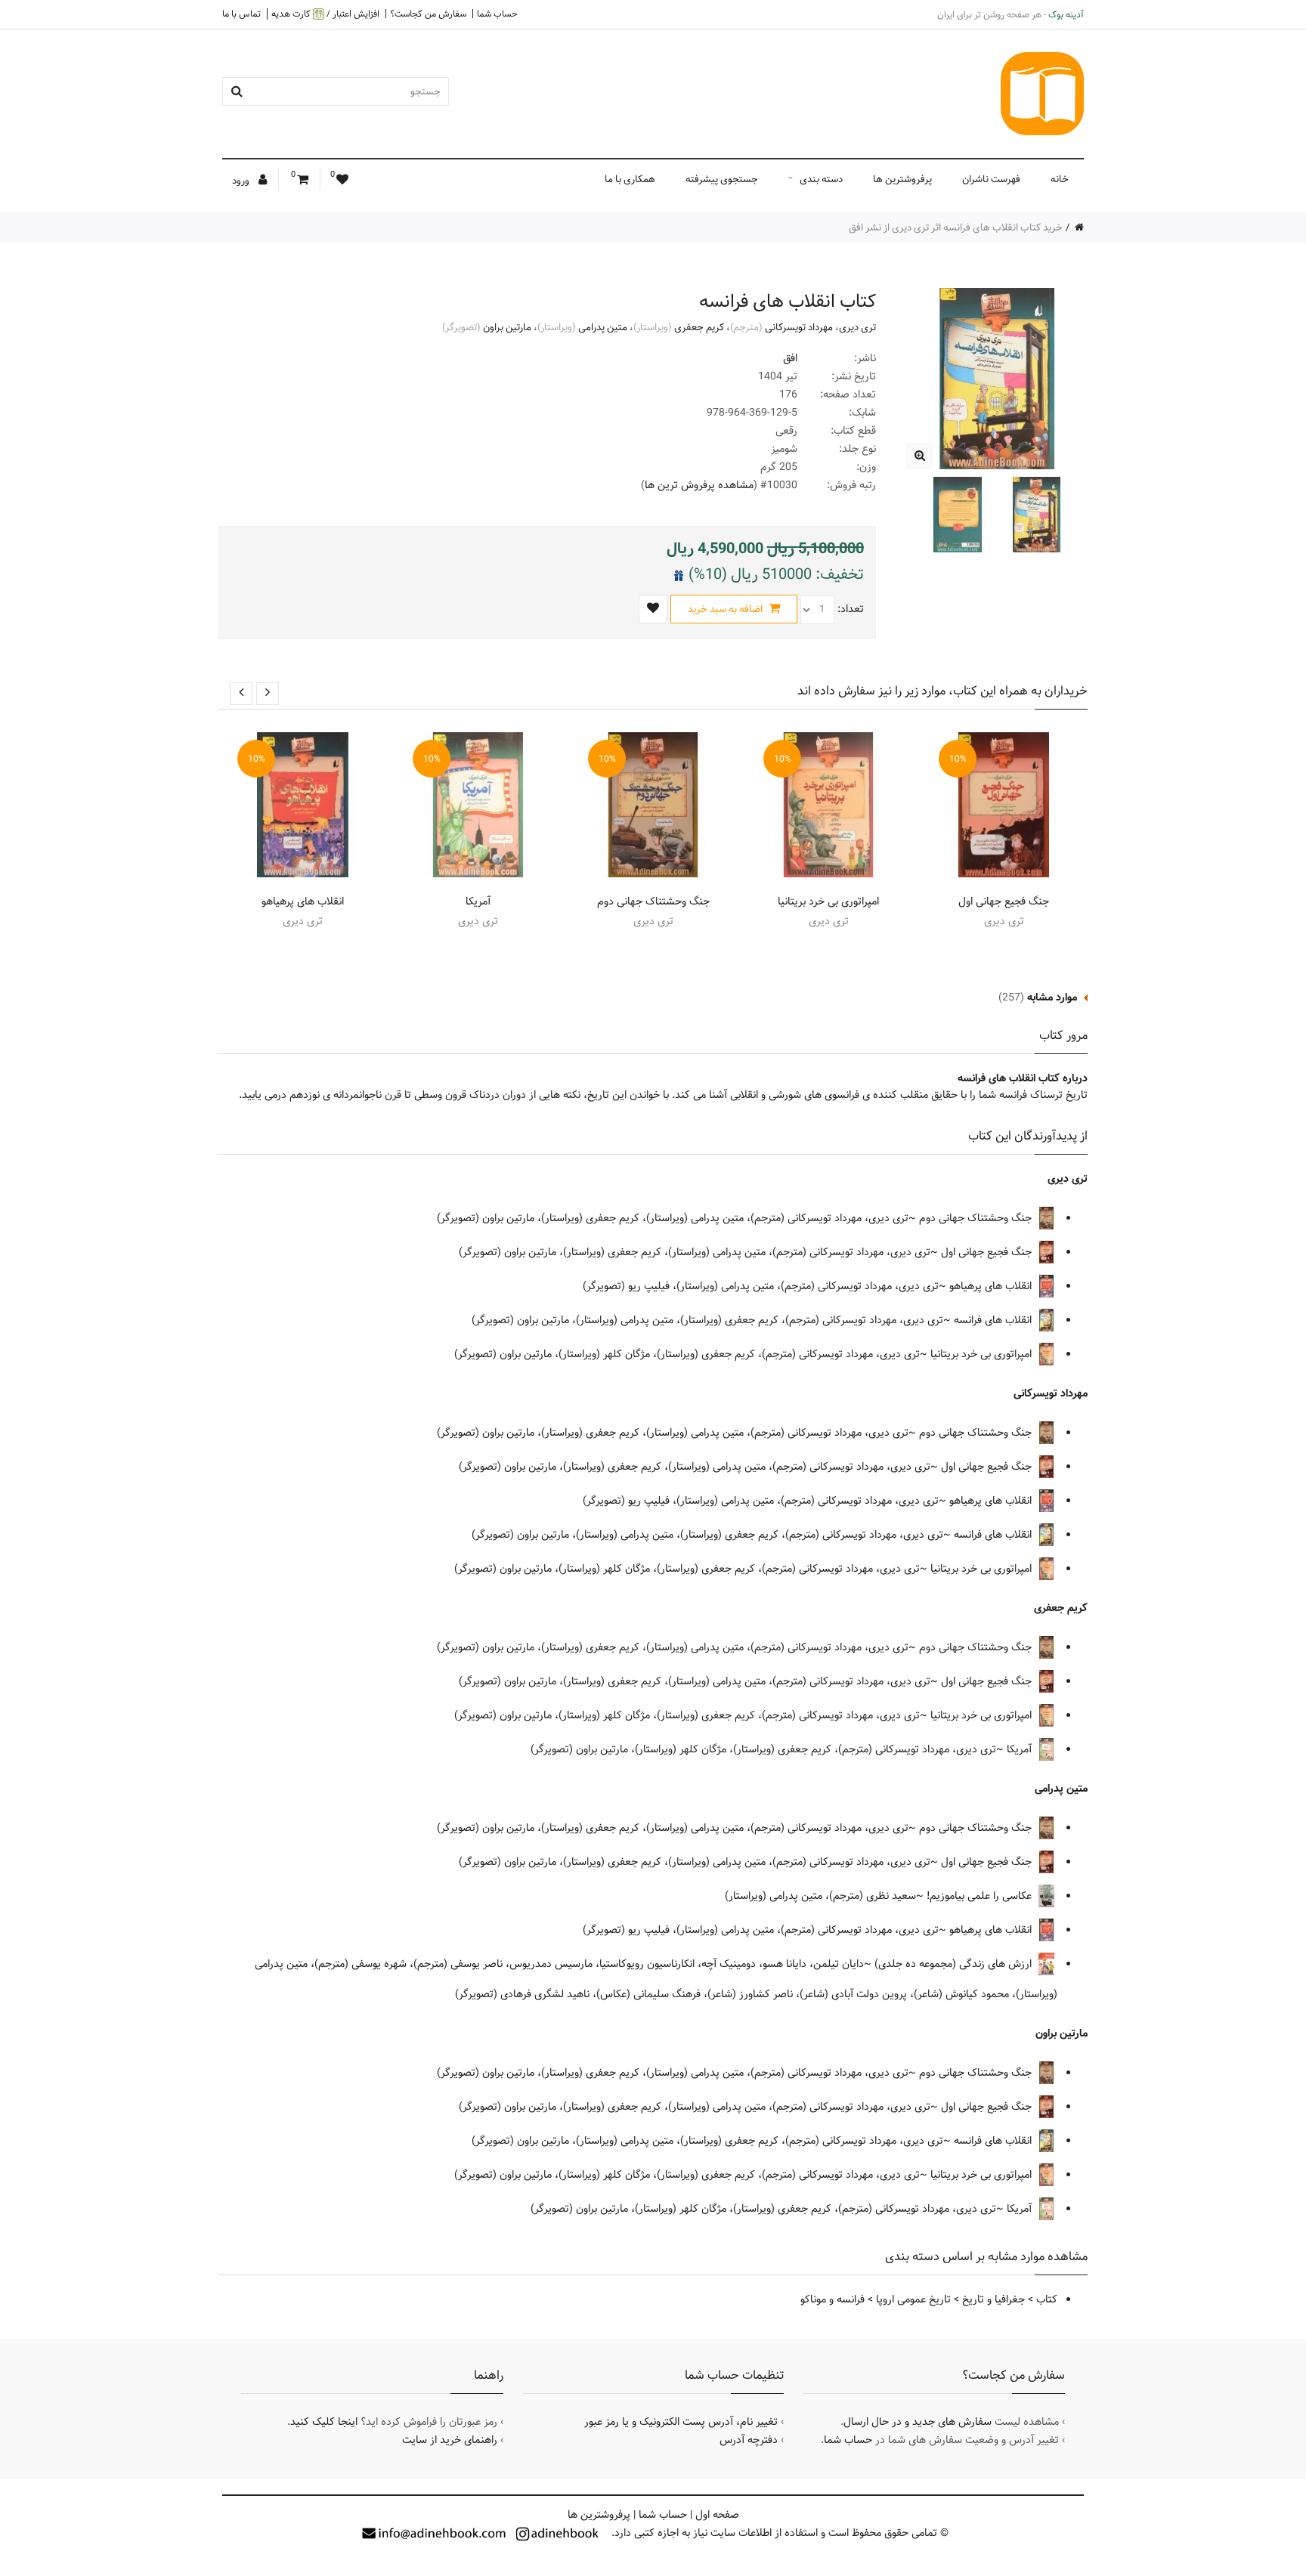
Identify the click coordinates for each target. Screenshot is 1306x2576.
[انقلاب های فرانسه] (919, 456)
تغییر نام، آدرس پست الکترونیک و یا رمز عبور (681, 2422)
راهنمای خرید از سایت (450, 2440)
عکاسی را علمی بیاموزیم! (981, 1896)
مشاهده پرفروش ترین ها (699, 485)
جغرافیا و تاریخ (993, 2299)
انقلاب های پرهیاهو (303, 901)
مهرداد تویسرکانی (799, 327)
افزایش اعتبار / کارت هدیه (325, 14)
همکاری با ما (630, 179)
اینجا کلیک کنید (324, 2422)
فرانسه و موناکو (832, 2299)
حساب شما (497, 14)
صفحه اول (717, 2515)
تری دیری (857, 327)
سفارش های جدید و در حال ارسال (918, 2422)
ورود (242, 181)
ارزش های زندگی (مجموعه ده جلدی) (955, 1964)
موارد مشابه (1052, 997)
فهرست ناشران (991, 179)
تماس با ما (241, 14)
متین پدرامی (603, 327)
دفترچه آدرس (749, 2440)
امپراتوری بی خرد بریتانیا (828, 901)
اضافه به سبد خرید (726, 609)
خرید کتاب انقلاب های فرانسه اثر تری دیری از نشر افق (956, 227)
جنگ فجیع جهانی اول (1004, 901)
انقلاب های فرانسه (994, 1320)
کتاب (1047, 2299)
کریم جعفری (699, 327)
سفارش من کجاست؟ (428, 14)
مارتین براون (507, 327)
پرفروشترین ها (902, 179)
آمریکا (478, 901)
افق (790, 358)
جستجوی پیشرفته (722, 179)
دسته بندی (821, 179)
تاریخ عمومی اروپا (913, 2299)
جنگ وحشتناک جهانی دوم (653, 901)
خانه (1060, 179)
